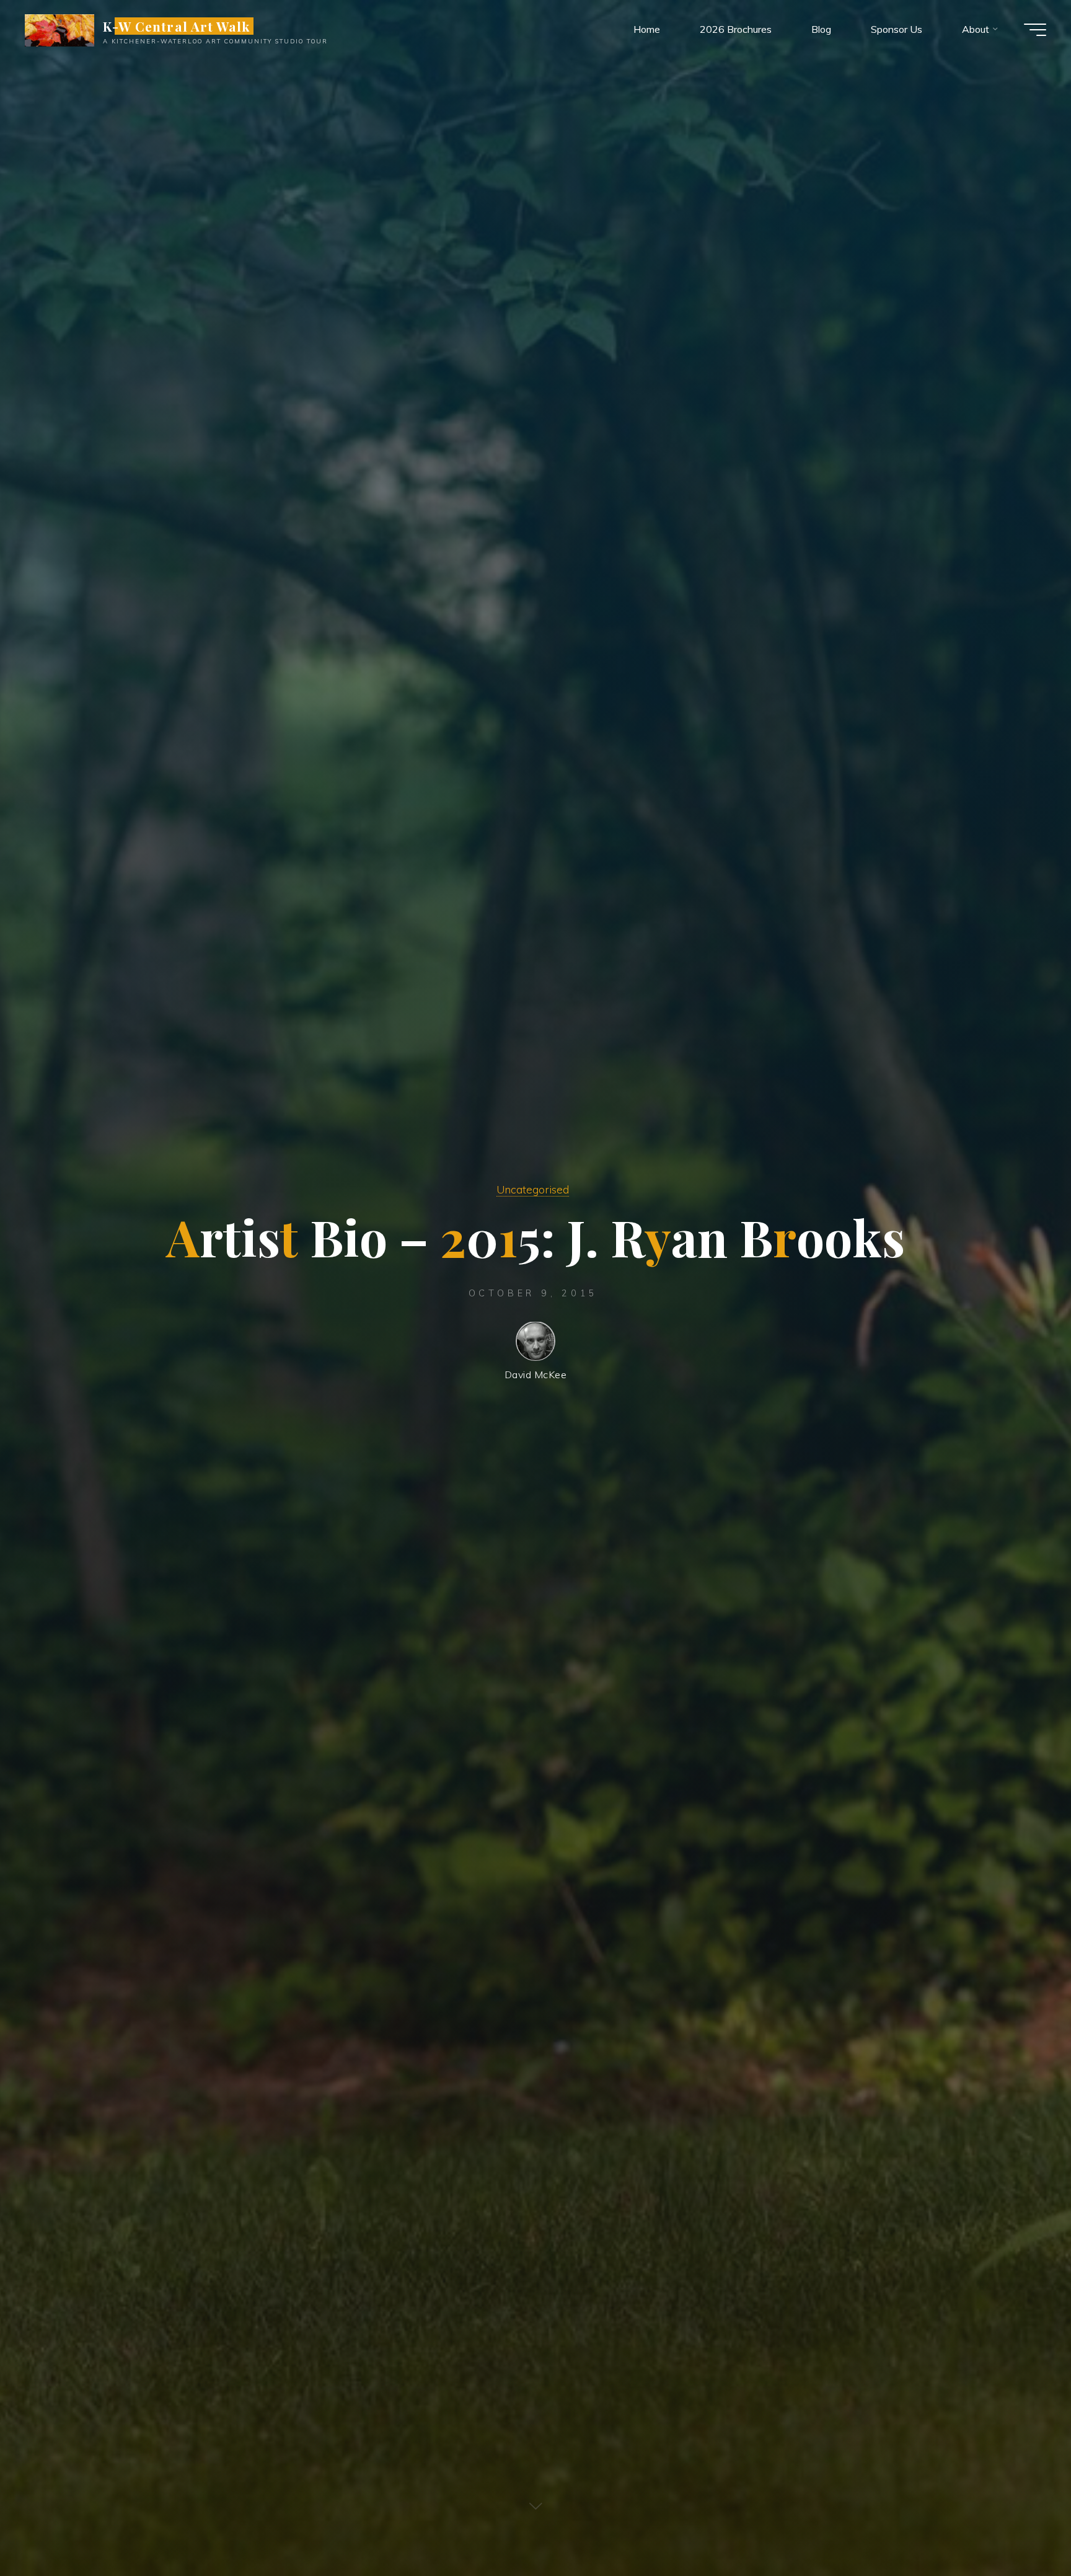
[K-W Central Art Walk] (59, 29)
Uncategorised (533, 1189)
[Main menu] (1035, 30)
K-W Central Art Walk (176, 26)
